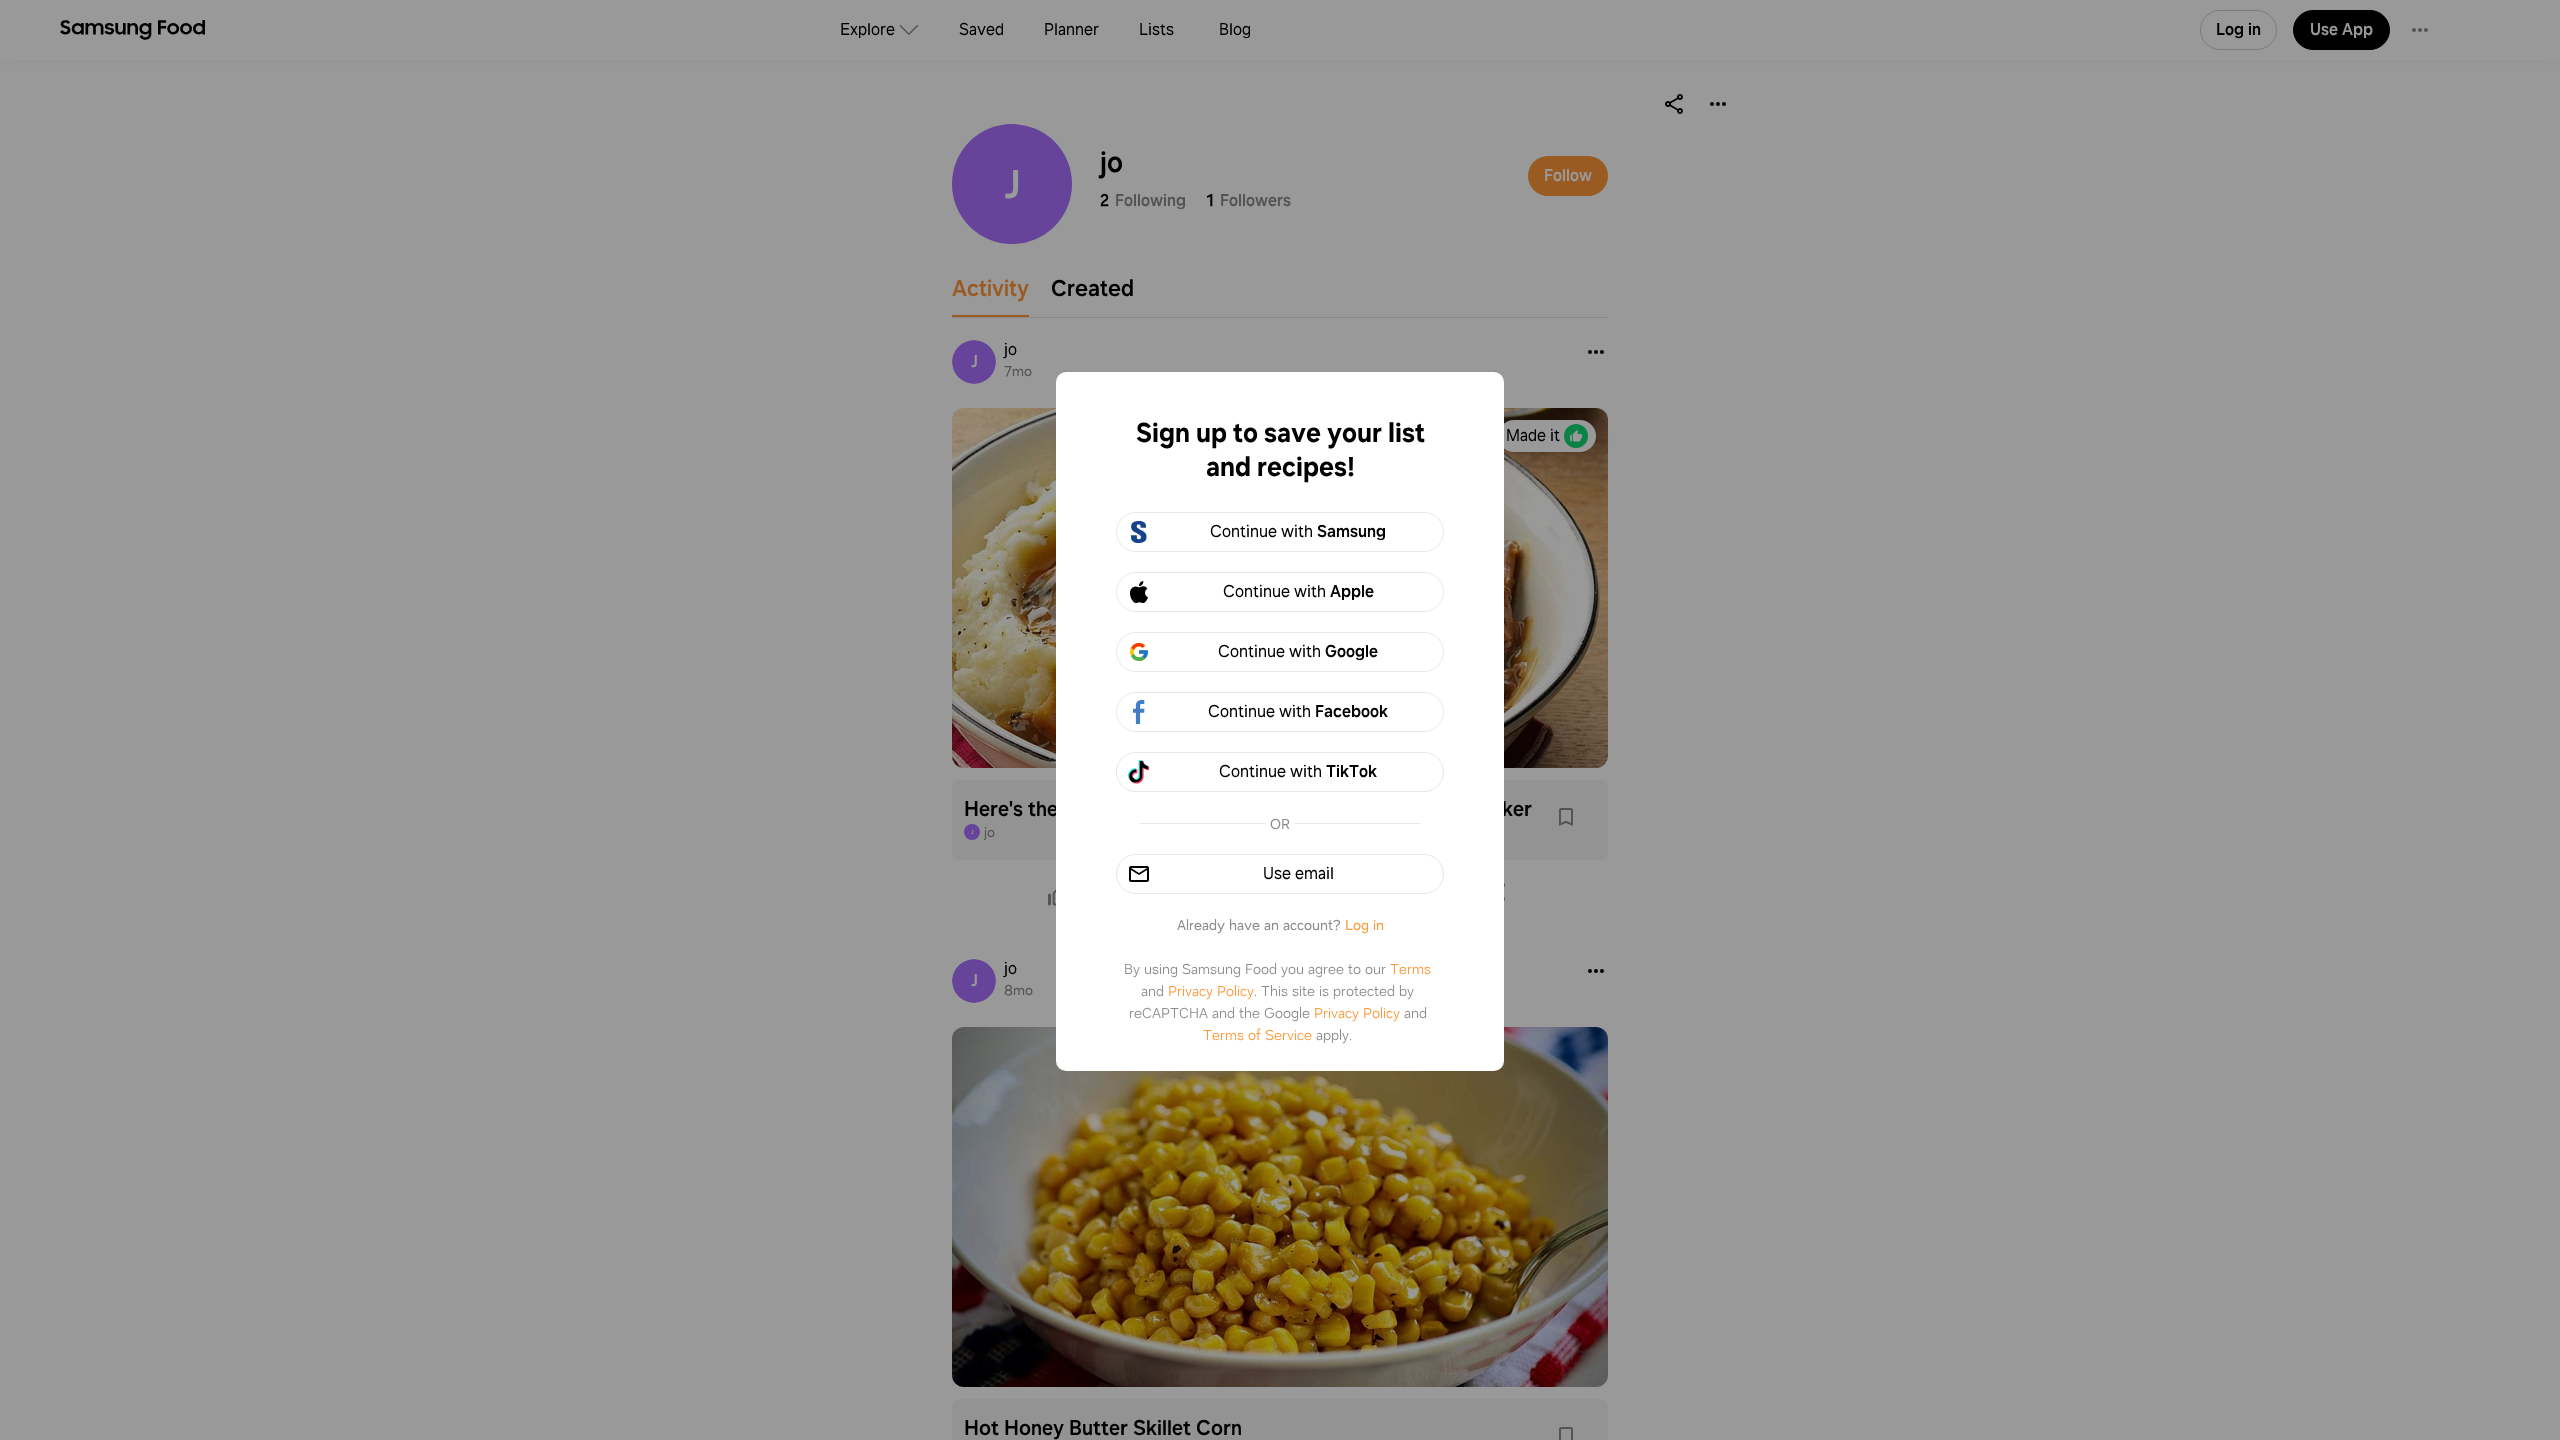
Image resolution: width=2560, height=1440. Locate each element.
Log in (1364, 925)
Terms (1410, 969)
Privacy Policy (1211, 991)
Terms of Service (1257, 1035)
